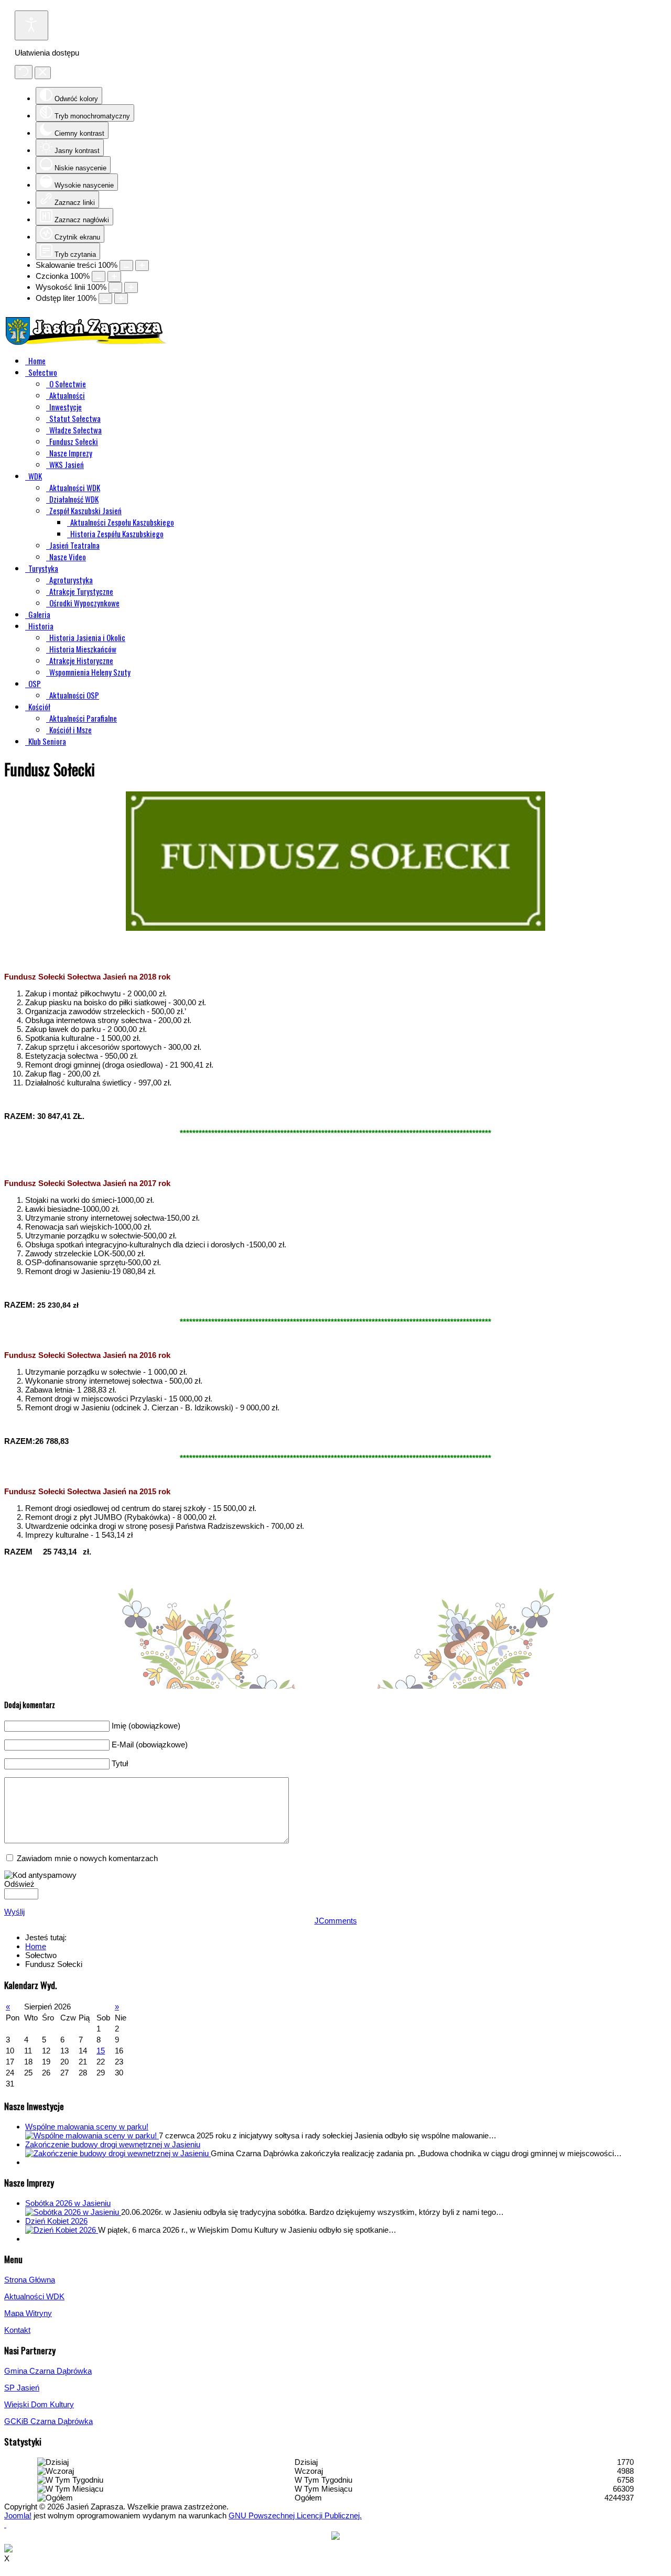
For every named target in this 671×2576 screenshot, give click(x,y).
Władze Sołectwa (75, 430)
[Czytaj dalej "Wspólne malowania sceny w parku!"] (92, 2135)
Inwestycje (66, 407)
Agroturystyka (71, 580)
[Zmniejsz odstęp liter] (105, 298)
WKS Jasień (67, 464)
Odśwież (19, 1884)
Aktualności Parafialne (83, 718)
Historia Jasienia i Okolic (87, 637)
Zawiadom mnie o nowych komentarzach (87, 1858)
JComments (336, 1921)
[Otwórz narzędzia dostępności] (31, 25)
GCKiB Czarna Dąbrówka (48, 2421)
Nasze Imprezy (71, 453)
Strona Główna (30, 2280)
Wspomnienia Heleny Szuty (90, 672)
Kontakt (17, 2330)
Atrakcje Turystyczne (81, 591)
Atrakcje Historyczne (81, 660)
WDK (35, 476)
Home (37, 361)
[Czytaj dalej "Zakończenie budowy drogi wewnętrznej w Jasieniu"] (118, 2153)
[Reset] (24, 72)
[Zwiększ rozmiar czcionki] (114, 276)
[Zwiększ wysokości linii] (131, 287)
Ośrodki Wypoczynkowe (84, 603)
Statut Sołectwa (75, 418)
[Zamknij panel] (43, 73)
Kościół (39, 707)
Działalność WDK (74, 499)
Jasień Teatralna (74, 545)
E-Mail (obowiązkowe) (150, 1744)
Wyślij (14, 1912)
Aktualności (67, 395)
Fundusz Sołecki (74, 441)
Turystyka (43, 568)
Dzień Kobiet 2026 (56, 2221)
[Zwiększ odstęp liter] (121, 298)
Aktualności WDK (75, 487)
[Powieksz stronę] (142, 265)
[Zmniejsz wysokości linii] (115, 287)
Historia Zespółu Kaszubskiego (117, 534)
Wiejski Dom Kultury (39, 2404)
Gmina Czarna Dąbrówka (48, 2371)
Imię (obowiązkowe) (146, 1726)
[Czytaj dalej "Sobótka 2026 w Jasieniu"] (73, 2212)
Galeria (39, 614)
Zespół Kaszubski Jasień (85, 510)
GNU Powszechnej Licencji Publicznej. (295, 2515)
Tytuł (120, 1763)
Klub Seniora (47, 741)
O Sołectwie (68, 384)
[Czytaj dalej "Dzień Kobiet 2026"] (62, 2230)
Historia (41, 626)
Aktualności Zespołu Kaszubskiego (122, 522)
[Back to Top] (5, 2524)
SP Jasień (22, 2388)
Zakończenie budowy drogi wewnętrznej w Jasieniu (113, 2144)
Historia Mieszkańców (83, 649)
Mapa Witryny (28, 2313)
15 (101, 2051)
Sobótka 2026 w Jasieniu (68, 2203)
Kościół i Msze (71, 730)
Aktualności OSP (74, 695)
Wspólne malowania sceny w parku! (87, 2127)
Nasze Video (68, 557)
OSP (35, 683)
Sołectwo (43, 372)
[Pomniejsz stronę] (126, 265)
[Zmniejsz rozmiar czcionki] (99, 276)
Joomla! (18, 2515)
